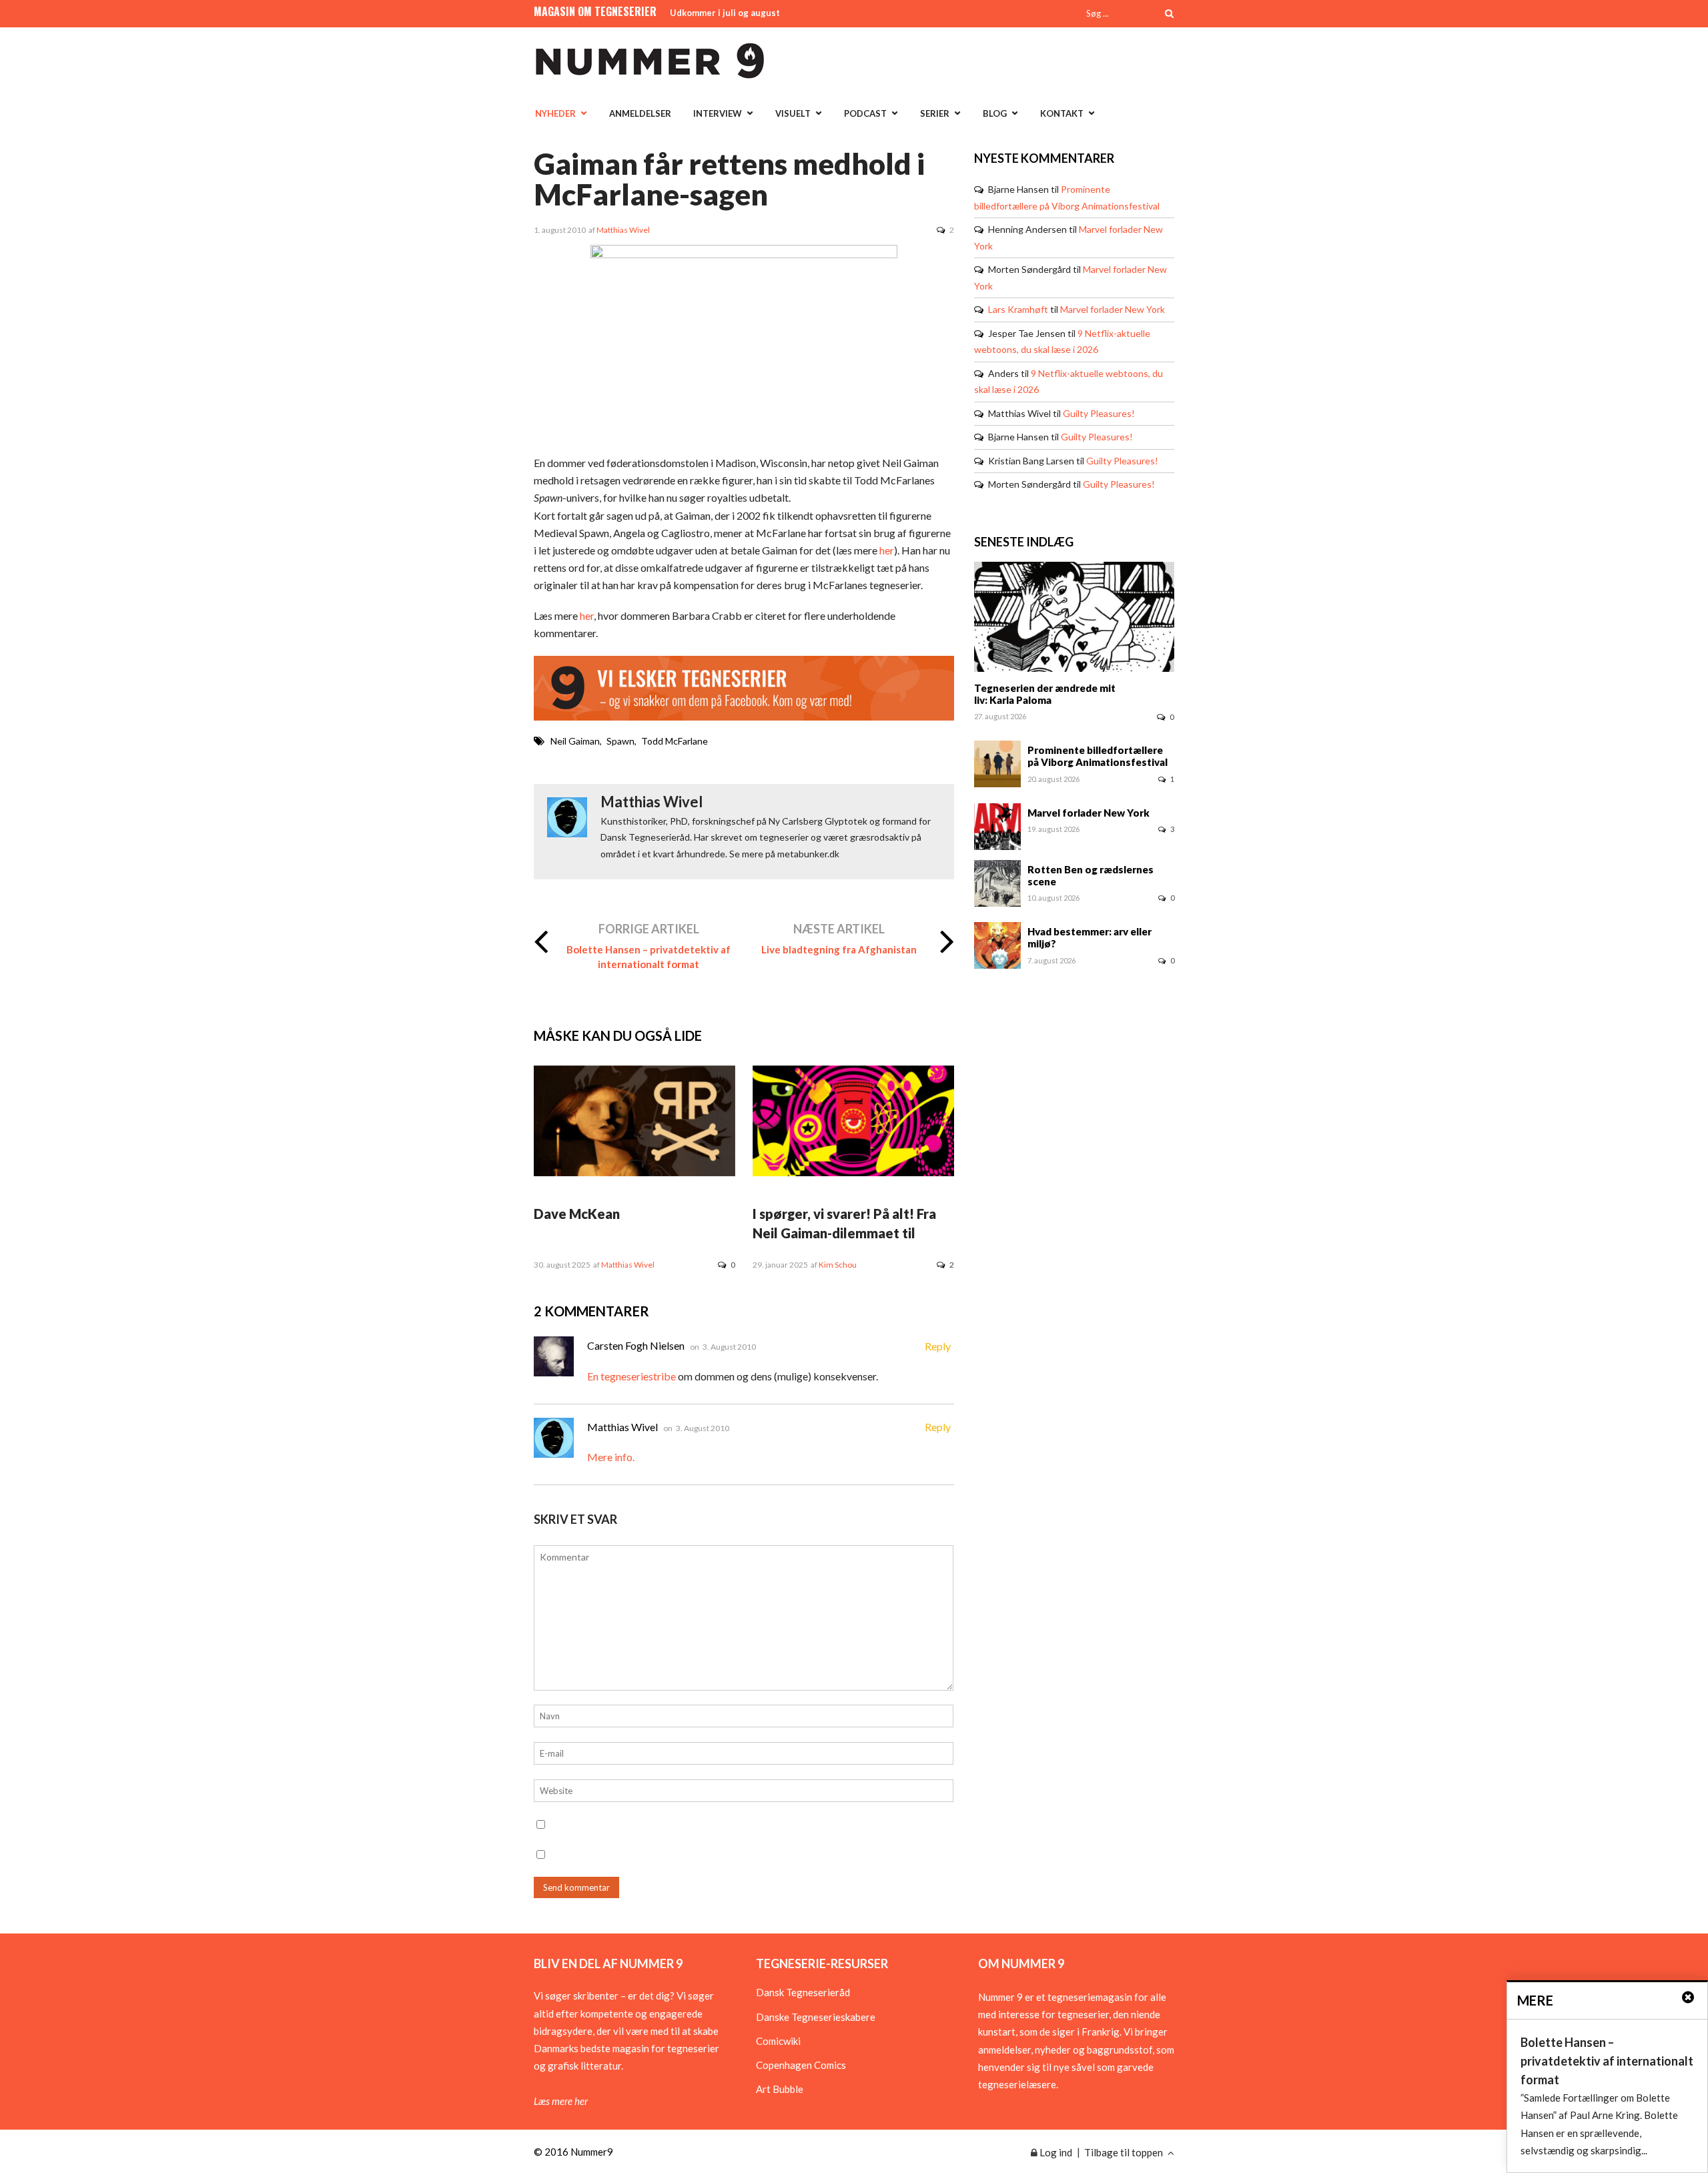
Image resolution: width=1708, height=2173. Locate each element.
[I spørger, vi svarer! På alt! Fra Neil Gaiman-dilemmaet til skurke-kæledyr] (853, 1172)
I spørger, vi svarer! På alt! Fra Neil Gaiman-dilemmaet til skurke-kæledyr (844, 1233)
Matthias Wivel (623, 230)
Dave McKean (577, 1214)
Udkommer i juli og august (725, 13)
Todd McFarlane (675, 741)
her (887, 550)
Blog (995, 113)
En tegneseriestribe (631, 1376)
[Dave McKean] (634, 1172)
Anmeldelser (640, 113)
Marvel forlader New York (1113, 309)
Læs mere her (561, 2101)
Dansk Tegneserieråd (803, 1992)
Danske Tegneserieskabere (816, 2017)
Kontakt (1062, 113)
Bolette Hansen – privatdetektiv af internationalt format (649, 957)
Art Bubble (780, 2089)
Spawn (620, 741)
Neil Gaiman (575, 741)
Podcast (865, 113)
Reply (938, 1346)
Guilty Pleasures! (1099, 413)
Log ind (1055, 2152)
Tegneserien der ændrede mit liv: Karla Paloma (1045, 694)
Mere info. (611, 1457)
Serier (935, 113)
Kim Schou (838, 1265)
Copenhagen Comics (801, 2065)
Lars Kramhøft (1018, 309)
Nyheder (555, 113)
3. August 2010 (729, 1347)
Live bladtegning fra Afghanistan (839, 949)
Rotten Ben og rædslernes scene (1091, 875)
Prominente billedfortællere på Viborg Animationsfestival (1098, 756)
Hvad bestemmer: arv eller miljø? (1090, 937)
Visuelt (793, 113)
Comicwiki (778, 2041)
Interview (718, 113)
